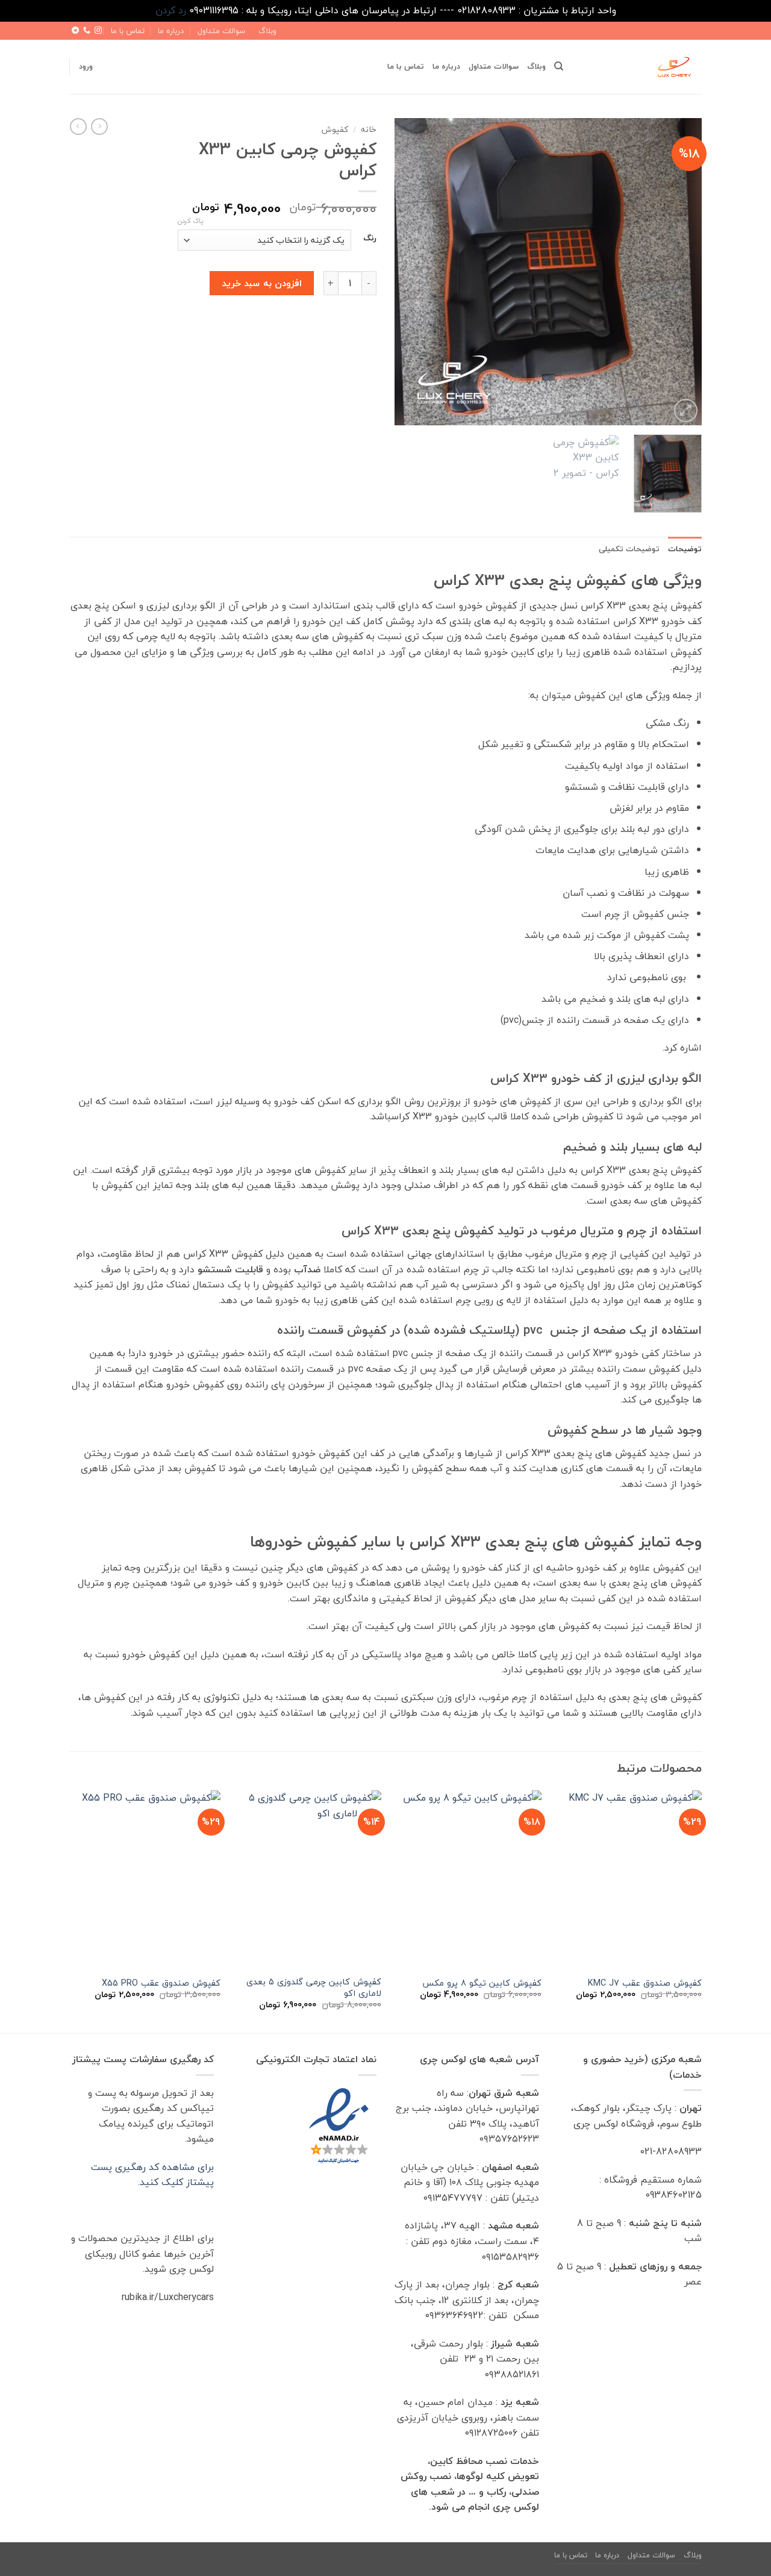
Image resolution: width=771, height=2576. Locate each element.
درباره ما (171, 31)
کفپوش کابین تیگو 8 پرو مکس (482, 1984)
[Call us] (87, 31)
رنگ (370, 239)
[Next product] (99, 127)
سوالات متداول (221, 31)
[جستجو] (559, 66)
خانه (369, 129)
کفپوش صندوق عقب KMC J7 (645, 1984)
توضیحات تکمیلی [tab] (629, 549)
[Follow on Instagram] (98, 31)
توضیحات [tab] (685, 549)
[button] (86, 66)
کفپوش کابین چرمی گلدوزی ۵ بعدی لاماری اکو (314, 1988)
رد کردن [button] (171, 10)
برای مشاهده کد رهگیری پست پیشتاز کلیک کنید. (152, 2175)
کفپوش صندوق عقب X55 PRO (161, 1984)
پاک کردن (190, 221)
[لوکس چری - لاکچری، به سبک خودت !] (641, 67)
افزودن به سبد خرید (262, 283)
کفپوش (335, 129)
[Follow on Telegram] (75, 31)
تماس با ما (128, 31)
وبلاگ (267, 31)
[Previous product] (78, 127)
